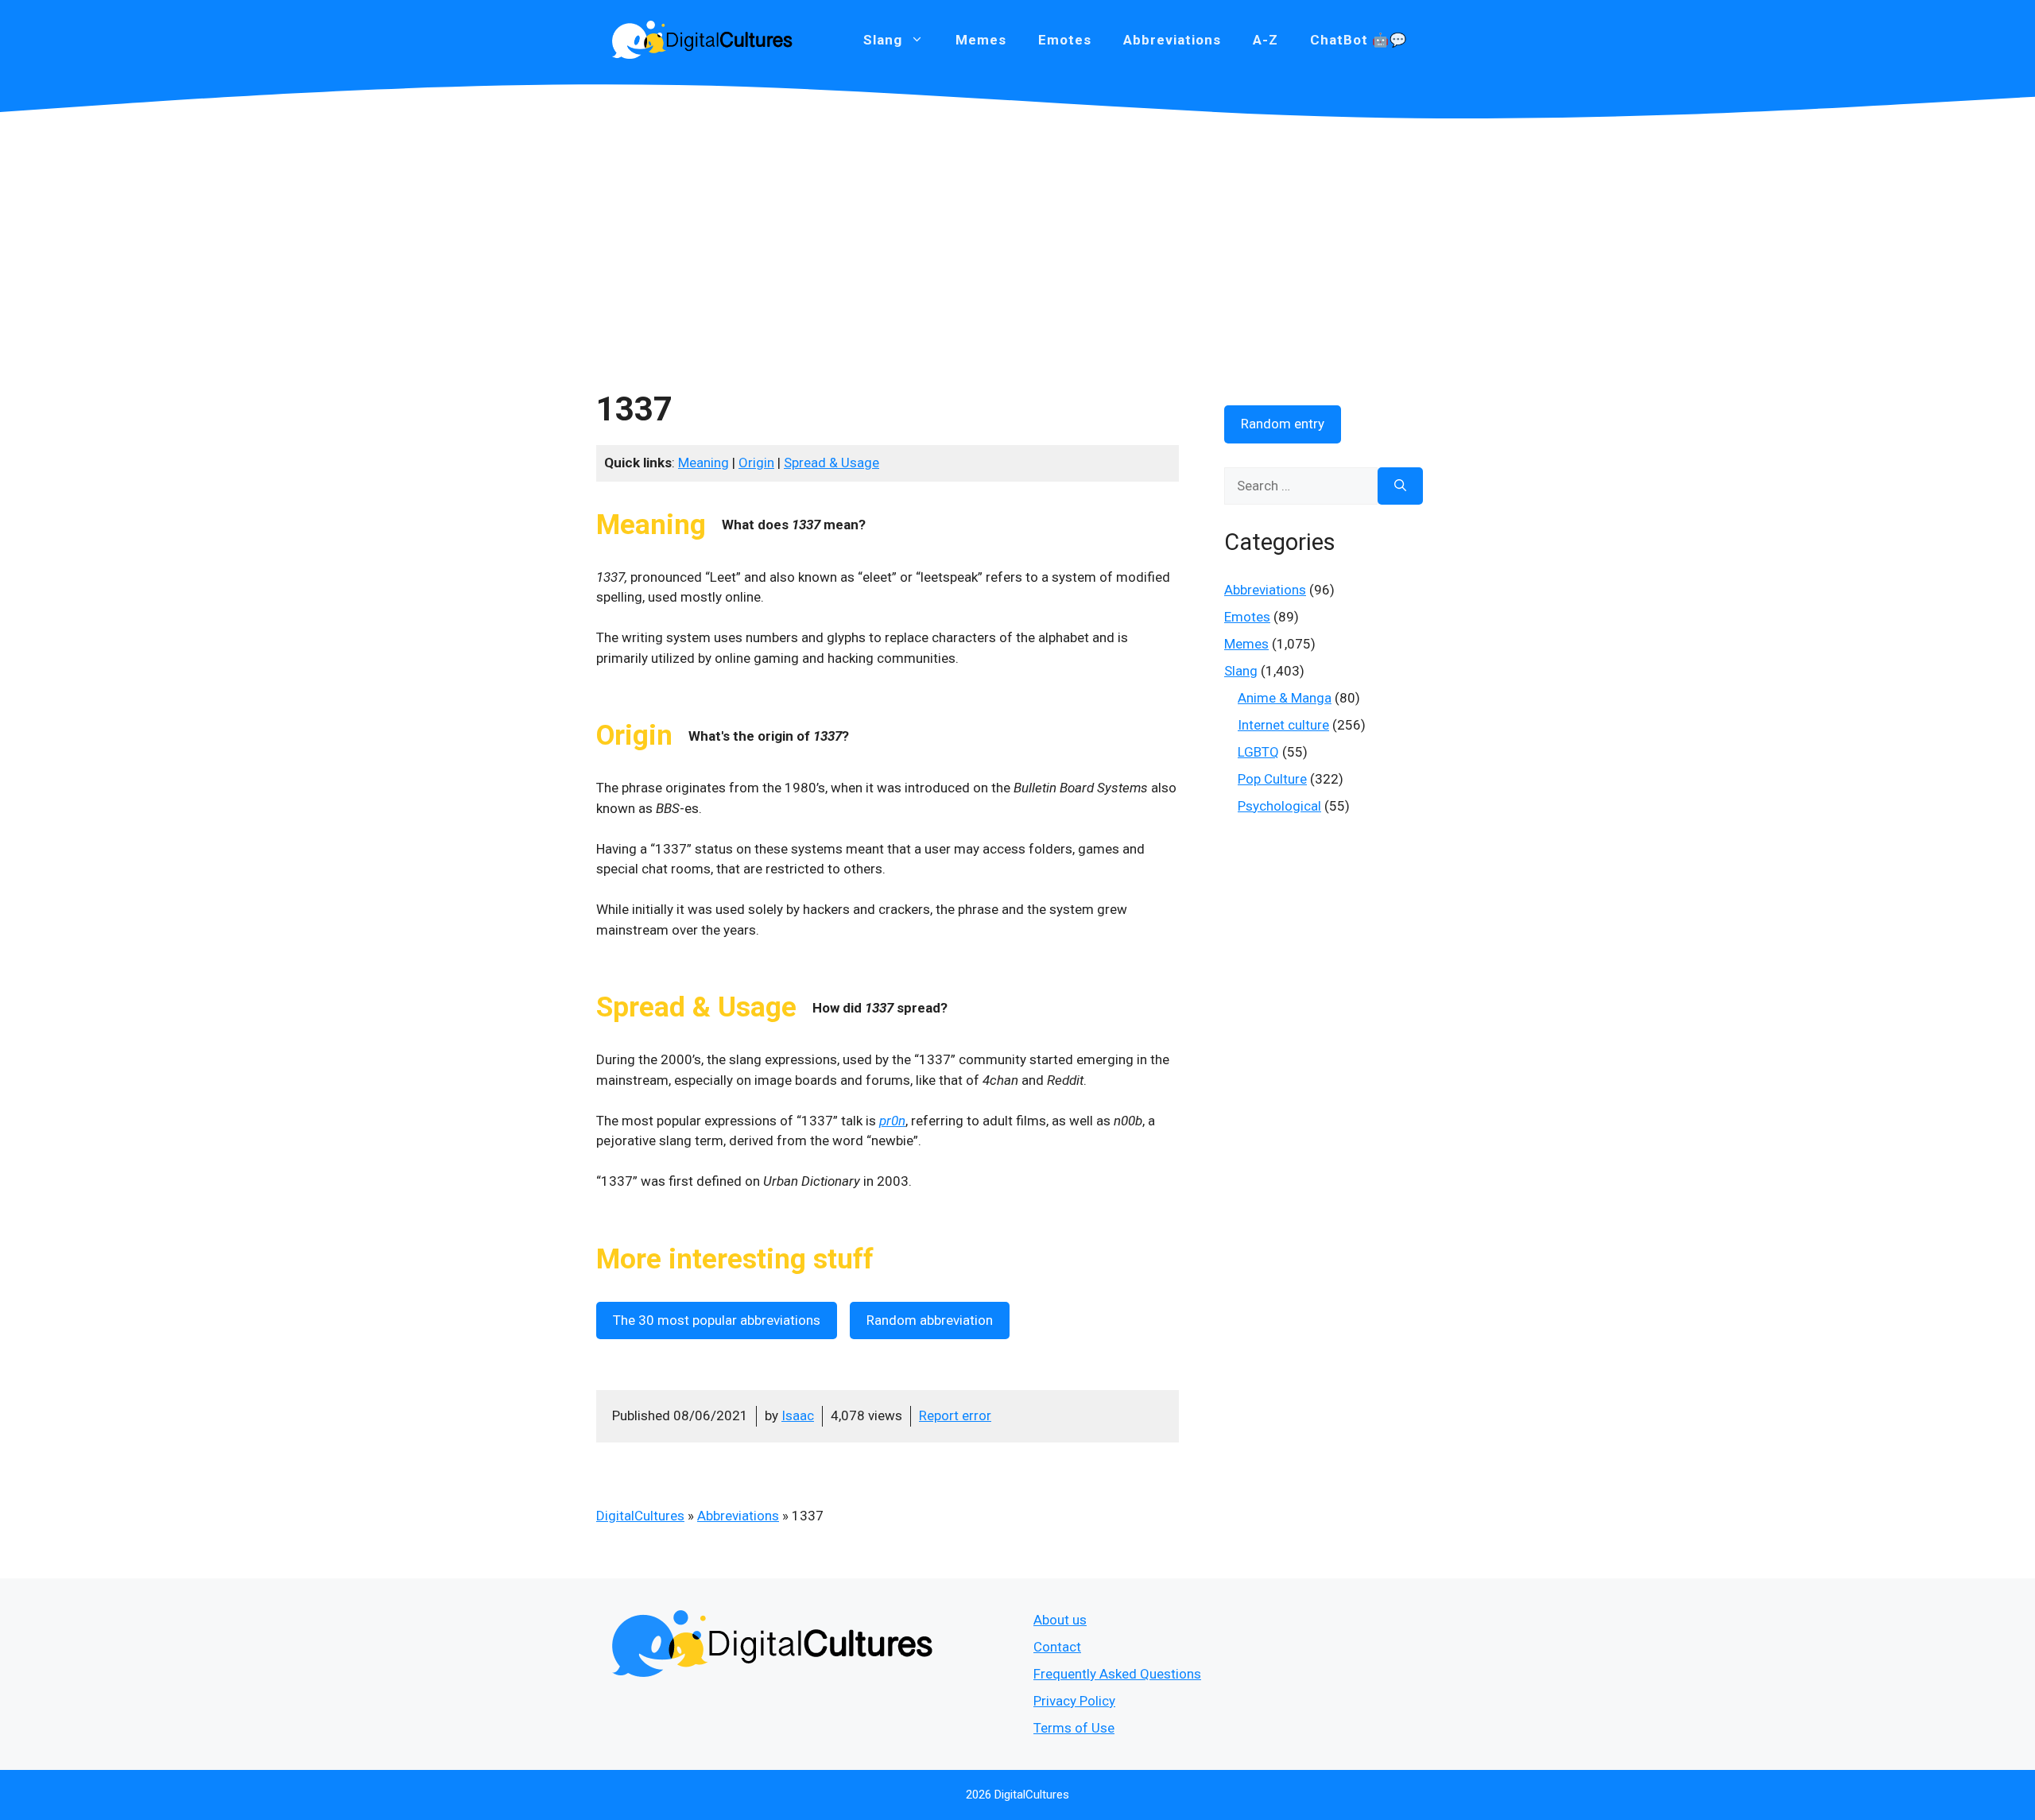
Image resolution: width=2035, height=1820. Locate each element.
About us (1060, 1620)
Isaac (798, 1415)
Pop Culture (1272, 779)
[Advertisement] (1017, 238)
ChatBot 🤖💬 (1359, 40)
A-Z (1266, 40)
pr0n (892, 1121)
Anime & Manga (1285, 698)
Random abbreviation (930, 1320)
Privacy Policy (1074, 1701)
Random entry (1283, 424)
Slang (1241, 671)
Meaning (704, 463)
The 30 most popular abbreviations (717, 1320)
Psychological (1279, 806)
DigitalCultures (640, 1516)
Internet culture (1283, 725)
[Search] (1400, 486)
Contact (1057, 1647)
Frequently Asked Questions (1117, 1674)
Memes (981, 40)
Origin (756, 463)
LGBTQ (1258, 752)
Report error (955, 1415)
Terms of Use (1074, 1728)
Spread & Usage (831, 463)
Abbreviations (1172, 40)
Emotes (1065, 40)
